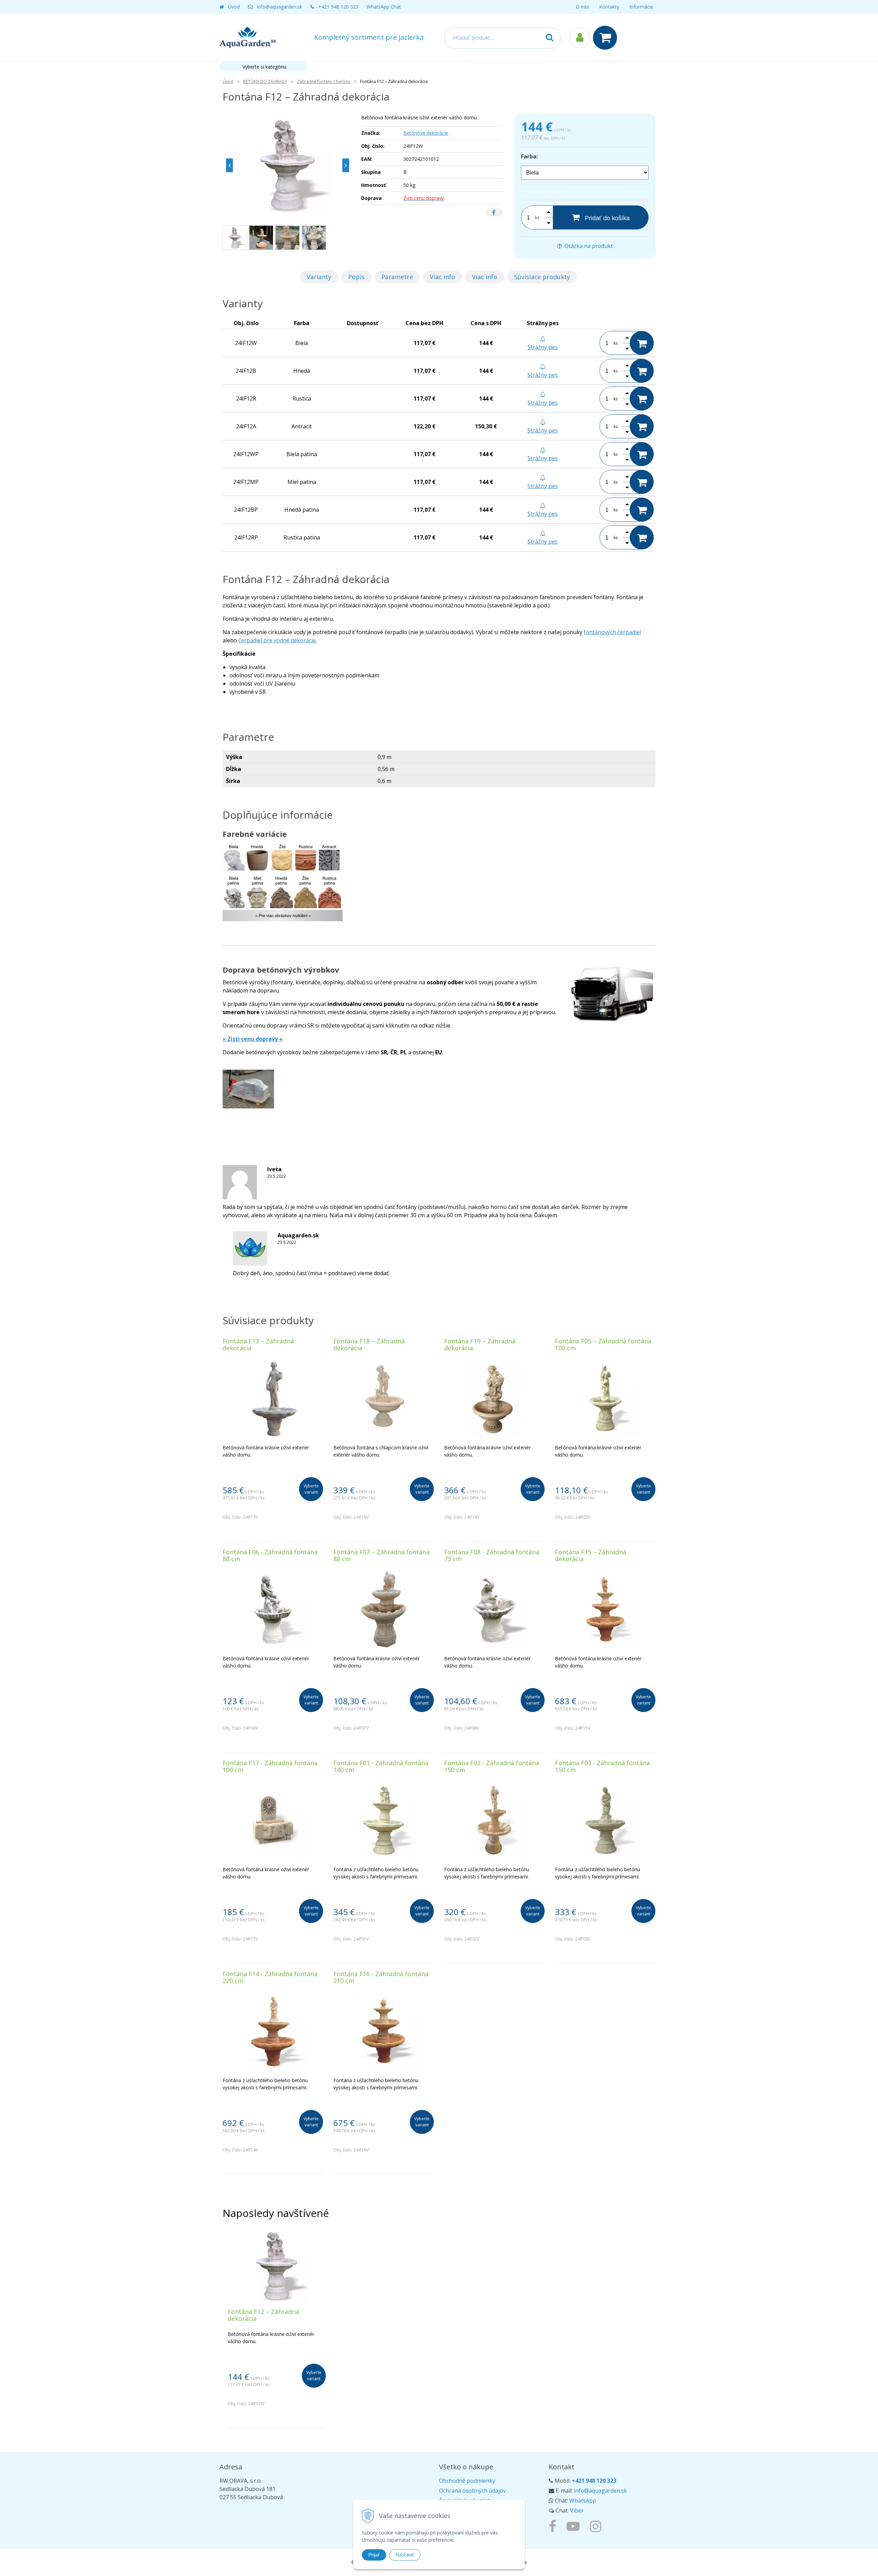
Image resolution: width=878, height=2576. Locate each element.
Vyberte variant (311, 1489)
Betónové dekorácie (426, 133)
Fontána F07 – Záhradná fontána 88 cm (382, 1555)
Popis (356, 277)
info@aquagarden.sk (280, 7)
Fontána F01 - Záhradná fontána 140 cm (381, 1766)
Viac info (442, 277)
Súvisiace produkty (542, 277)
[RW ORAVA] (554, 2526)
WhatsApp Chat (384, 7)
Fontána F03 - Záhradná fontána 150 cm (602, 1766)
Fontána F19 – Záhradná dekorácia (480, 1344)
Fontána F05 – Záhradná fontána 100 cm (603, 1344)
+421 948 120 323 (338, 7)
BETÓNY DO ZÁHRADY (265, 81)
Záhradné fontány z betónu (324, 81)
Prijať (374, 2555)
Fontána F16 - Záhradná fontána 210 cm (381, 1977)
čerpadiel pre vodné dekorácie (277, 640)
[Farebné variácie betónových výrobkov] (283, 886)
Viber (577, 2510)
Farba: (529, 156)
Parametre (397, 277)
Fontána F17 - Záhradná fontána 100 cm (270, 1766)
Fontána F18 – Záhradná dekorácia (369, 1344)
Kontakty (609, 7)
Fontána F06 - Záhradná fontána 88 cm (270, 1555)
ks (537, 218)
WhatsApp (583, 2501)
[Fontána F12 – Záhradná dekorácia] (288, 165)
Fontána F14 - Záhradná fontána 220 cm (270, 1977)
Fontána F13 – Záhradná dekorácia (258, 1344)
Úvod (234, 7)
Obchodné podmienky (467, 2481)
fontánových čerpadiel (612, 632)
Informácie (641, 7)
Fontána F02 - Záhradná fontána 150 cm (492, 1766)
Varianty (319, 277)
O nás (582, 7)
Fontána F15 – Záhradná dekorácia (591, 1555)
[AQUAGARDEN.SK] (597, 2526)
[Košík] (607, 38)
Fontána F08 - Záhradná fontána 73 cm (492, 1555)
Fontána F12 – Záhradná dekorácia (263, 2315)
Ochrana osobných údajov (472, 2491)
